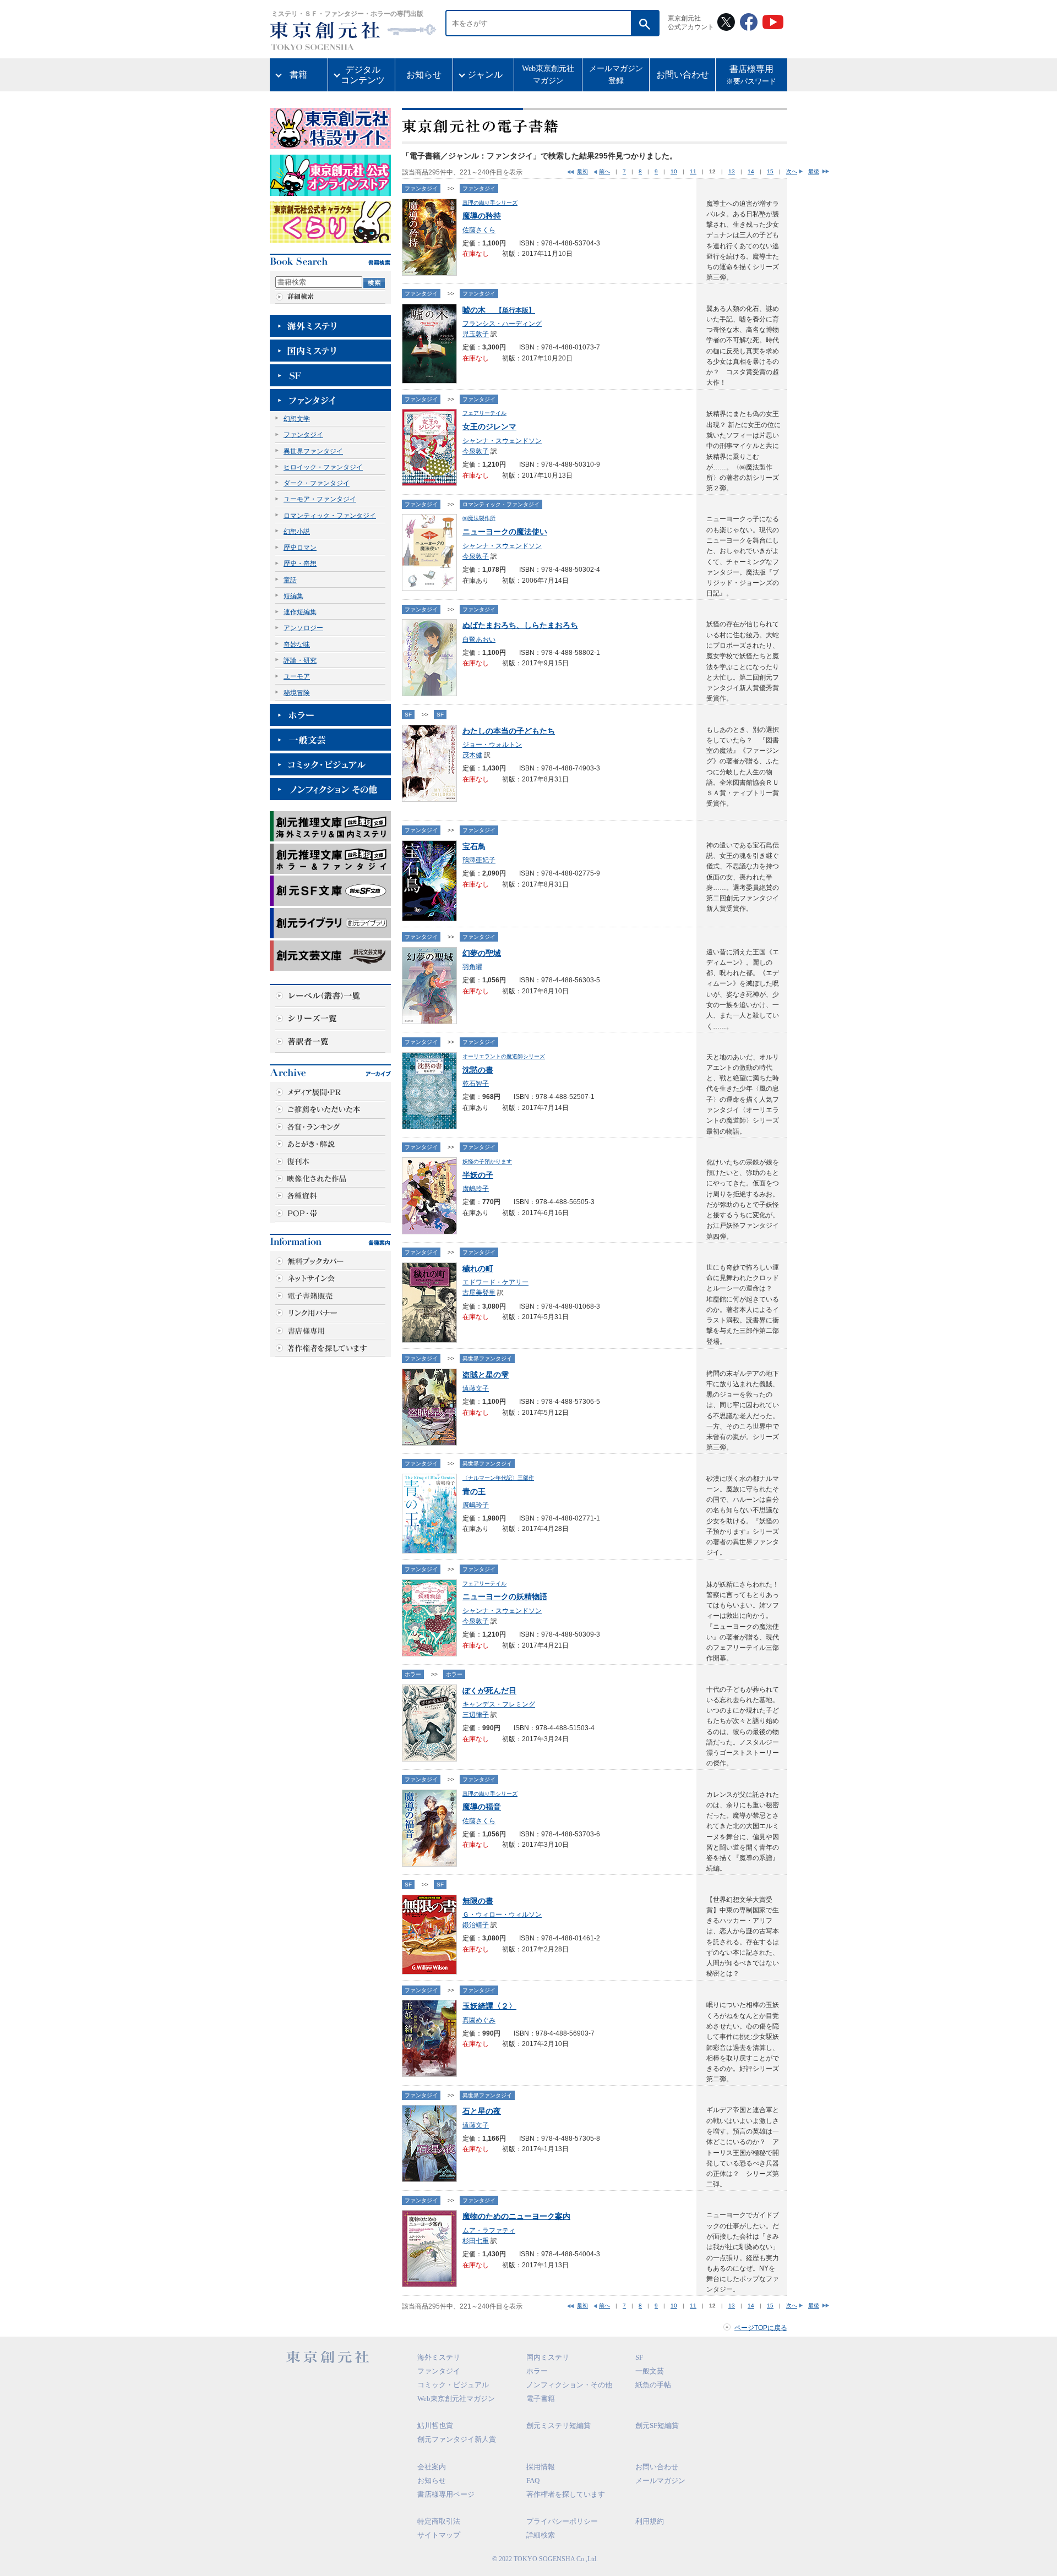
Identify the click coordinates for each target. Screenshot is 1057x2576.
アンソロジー (303, 628)
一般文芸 (650, 2371)
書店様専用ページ (446, 2494)
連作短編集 (300, 612)
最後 (814, 171)
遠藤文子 (476, 1388)
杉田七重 (476, 2241)
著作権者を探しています (566, 2494)
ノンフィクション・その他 (569, 2385)
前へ (604, 171)
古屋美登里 (479, 1293)
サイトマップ (439, 2535)
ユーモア (297, 676)
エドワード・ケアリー (495, 1282)
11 (693, 171)
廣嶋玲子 (476, 1189)
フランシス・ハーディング (502, 324)
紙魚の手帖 (653, 2385)
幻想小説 (297, 532)
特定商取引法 (439, 2521)
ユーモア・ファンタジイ (320, 499)
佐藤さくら (479, 230)
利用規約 (650, 2521)
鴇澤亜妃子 (479, 860)
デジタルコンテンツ (363, 75)
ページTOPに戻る (761, 2328)
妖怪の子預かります (487, 1161)
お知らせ (424, 75)
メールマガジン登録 (616, 75)
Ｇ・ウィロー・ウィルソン (502, 1915)
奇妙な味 (297, 644)
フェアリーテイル (484, 413)
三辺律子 (476, 1715)
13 (732, 171)
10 (674, 171)
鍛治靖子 (476, 1925)
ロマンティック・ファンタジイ (330, 516)
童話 (290, 580)
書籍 (298, 75)
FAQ (533, 2481)
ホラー (413, 1674)
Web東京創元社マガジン (548, 75)
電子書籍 (541, 2399)
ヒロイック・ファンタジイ (323, 467)
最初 (582, 171)
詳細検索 (541, 2535)
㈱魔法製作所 (479, 518)
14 (751, 171)
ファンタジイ (303, 435)
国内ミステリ (548, 2357)
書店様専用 (751, 75)
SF (408, 715)
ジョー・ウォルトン (492, 745)
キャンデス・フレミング (499, 1704)
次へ (792, 171)
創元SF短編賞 (657, 2425)
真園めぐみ (479, 2020)
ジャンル (485, 75)
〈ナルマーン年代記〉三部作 (498, 1478)
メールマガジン (660, 2481)
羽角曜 (472, 967)
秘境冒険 (297, 693)
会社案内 (432, 2467)
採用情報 (541, 2467)
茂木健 (472, 755)
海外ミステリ (439, 2357)
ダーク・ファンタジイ (317, 483)
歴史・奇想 (300, 564)
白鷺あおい (479, 639)
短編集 (293, 596)
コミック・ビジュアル (453, 2385)
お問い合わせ (683, 75)
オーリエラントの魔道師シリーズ (504, 1056)
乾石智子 (476, 1084)
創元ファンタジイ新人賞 (457, 2439)
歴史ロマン (300, 548)
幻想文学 (297, 419)
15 (770, 171)
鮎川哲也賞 (435, 2425)
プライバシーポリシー (562, 2521)
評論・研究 (300, 660)
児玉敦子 (476, 334)
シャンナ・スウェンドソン (502, 441)
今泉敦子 (476, 451)
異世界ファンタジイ (313, 451)
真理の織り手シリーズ (490, 203)
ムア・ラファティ (489, 2230)
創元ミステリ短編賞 (559, 2425)
